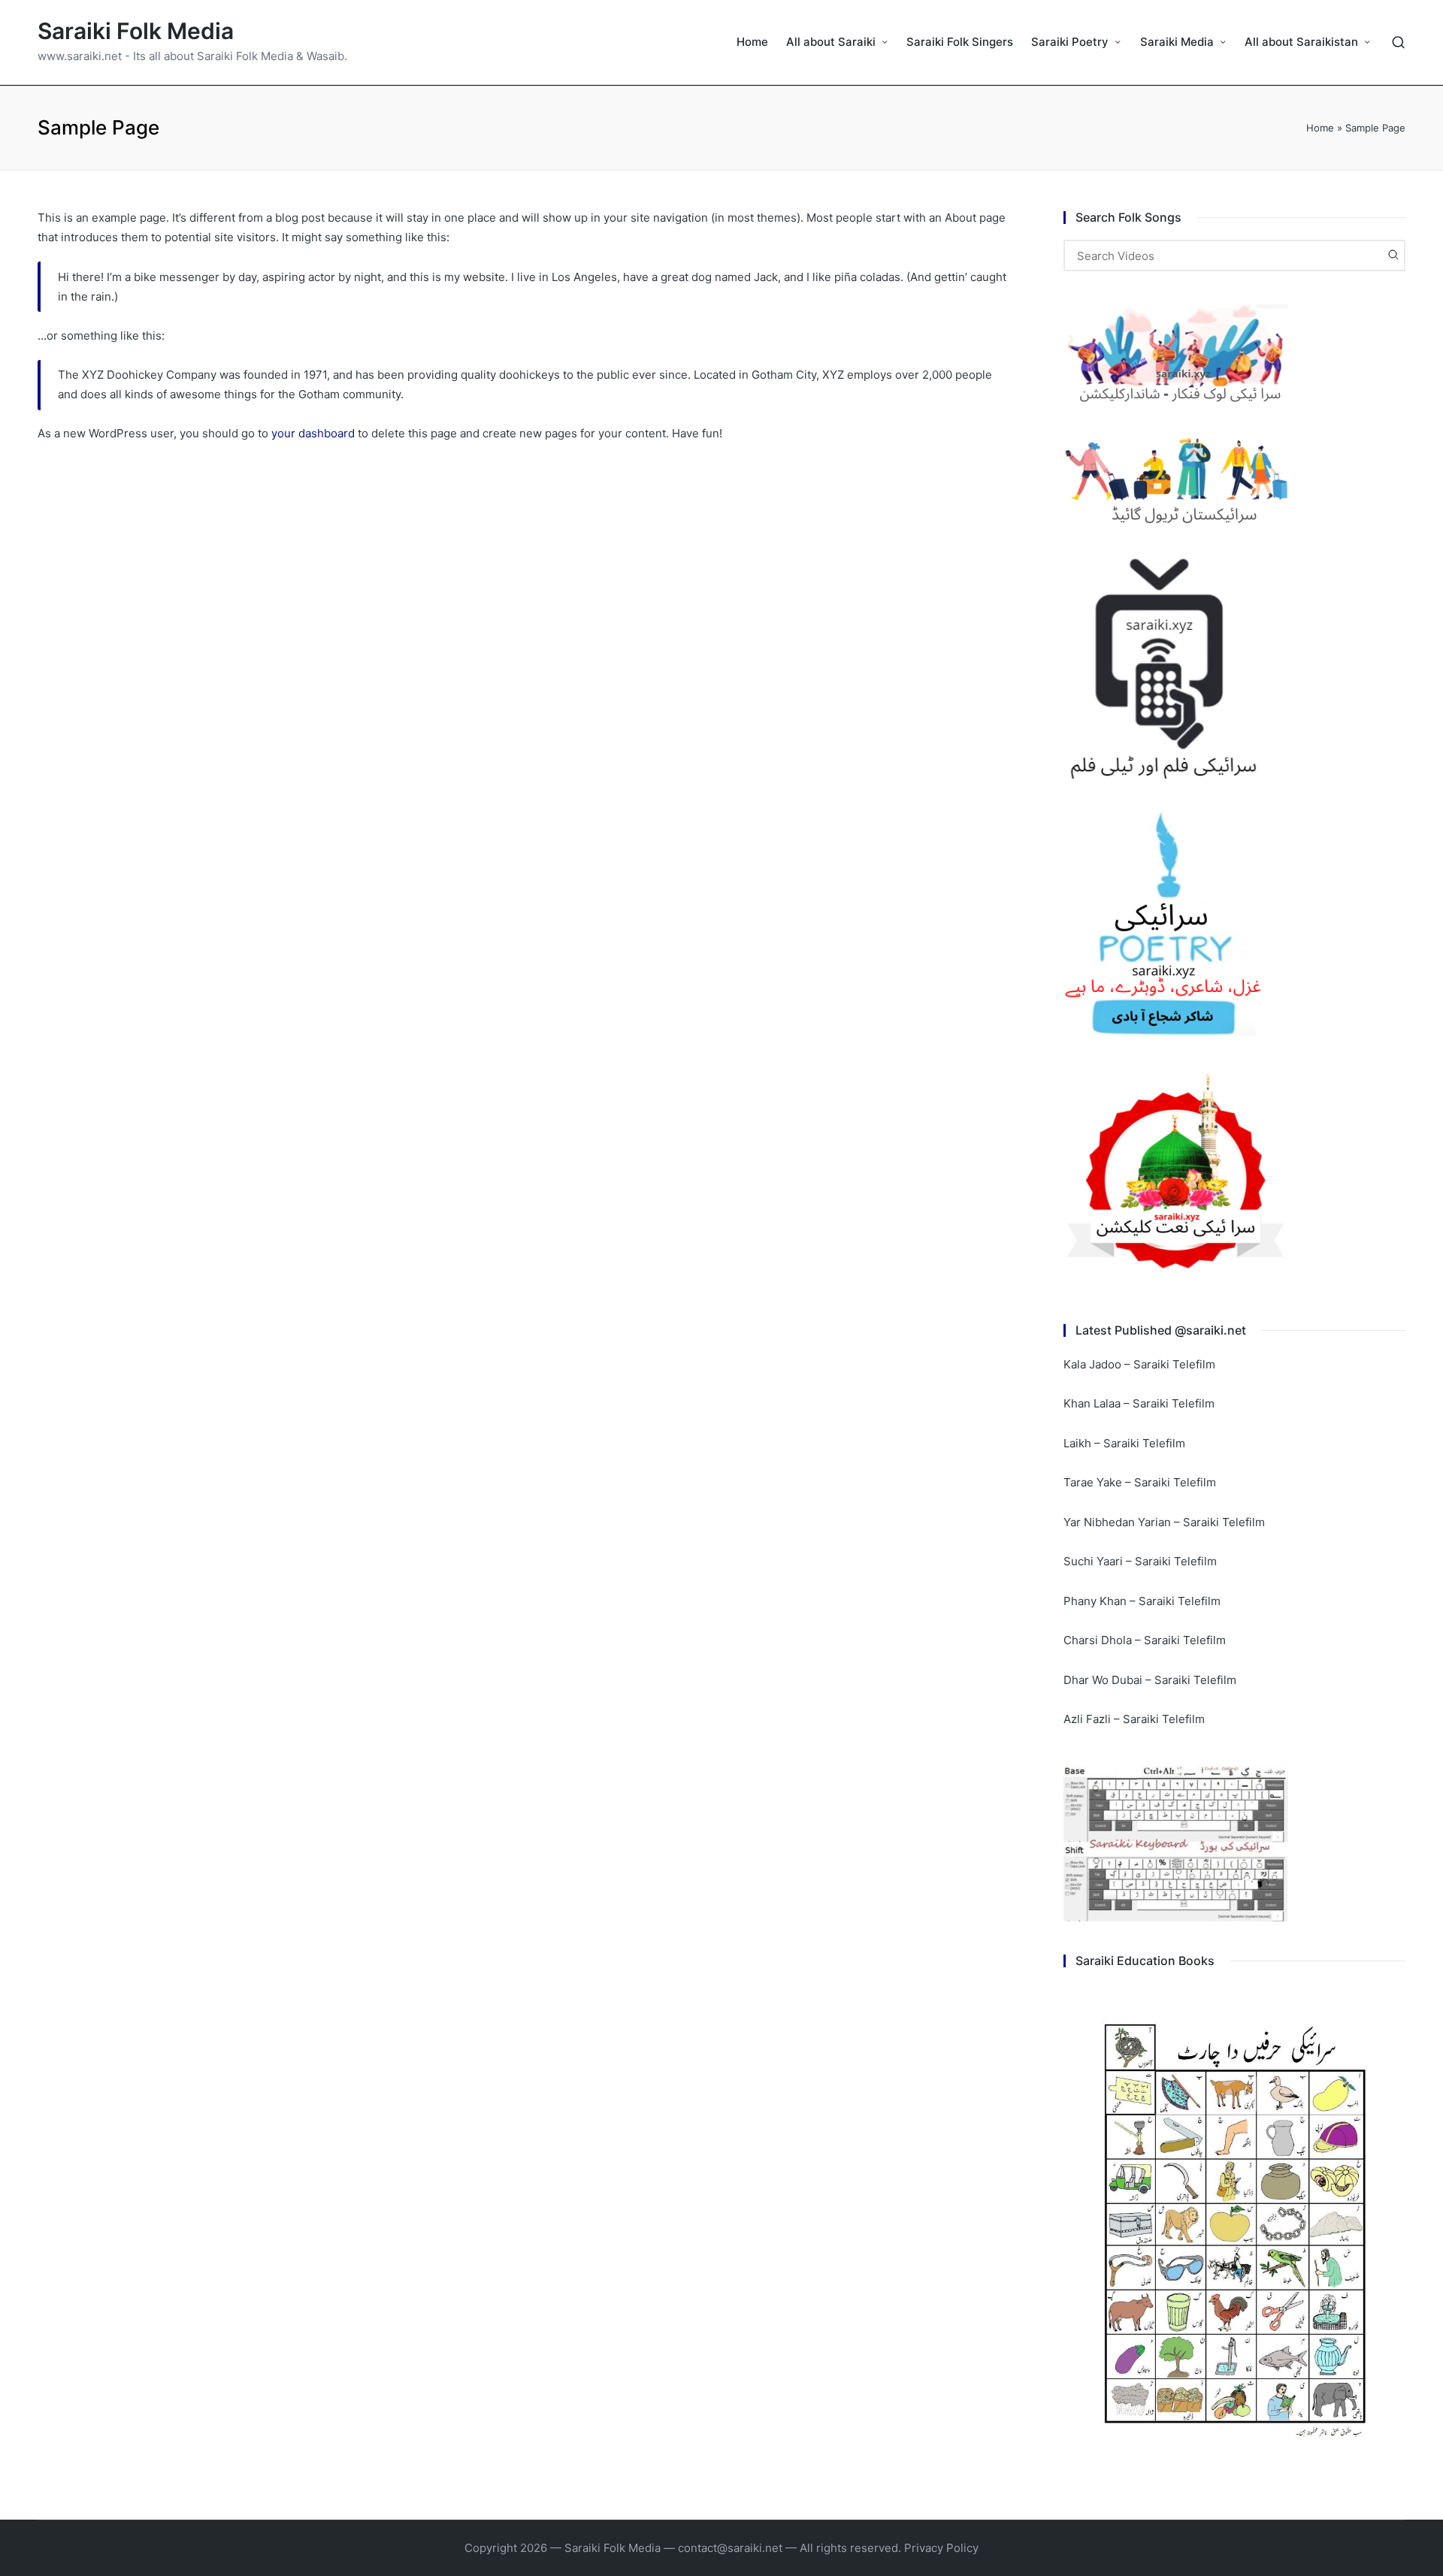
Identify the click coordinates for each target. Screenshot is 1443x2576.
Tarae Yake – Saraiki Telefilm (1140, 1482)
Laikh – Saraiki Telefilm (1124, 1443)
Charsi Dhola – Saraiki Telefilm (1145, 1640)
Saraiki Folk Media (136, 31)
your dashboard (313, 433)
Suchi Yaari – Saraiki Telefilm (1140, 1561)
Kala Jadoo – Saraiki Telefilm (1139, 1364)
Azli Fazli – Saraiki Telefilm (1134, 1719)
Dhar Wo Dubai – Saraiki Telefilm (1150, 1680)
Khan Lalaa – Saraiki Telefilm (1139, 1403)
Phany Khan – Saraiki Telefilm (1142, 1601)
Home (1320, 128)
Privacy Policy (941, 2548)
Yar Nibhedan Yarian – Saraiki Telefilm (1164, 1522)
